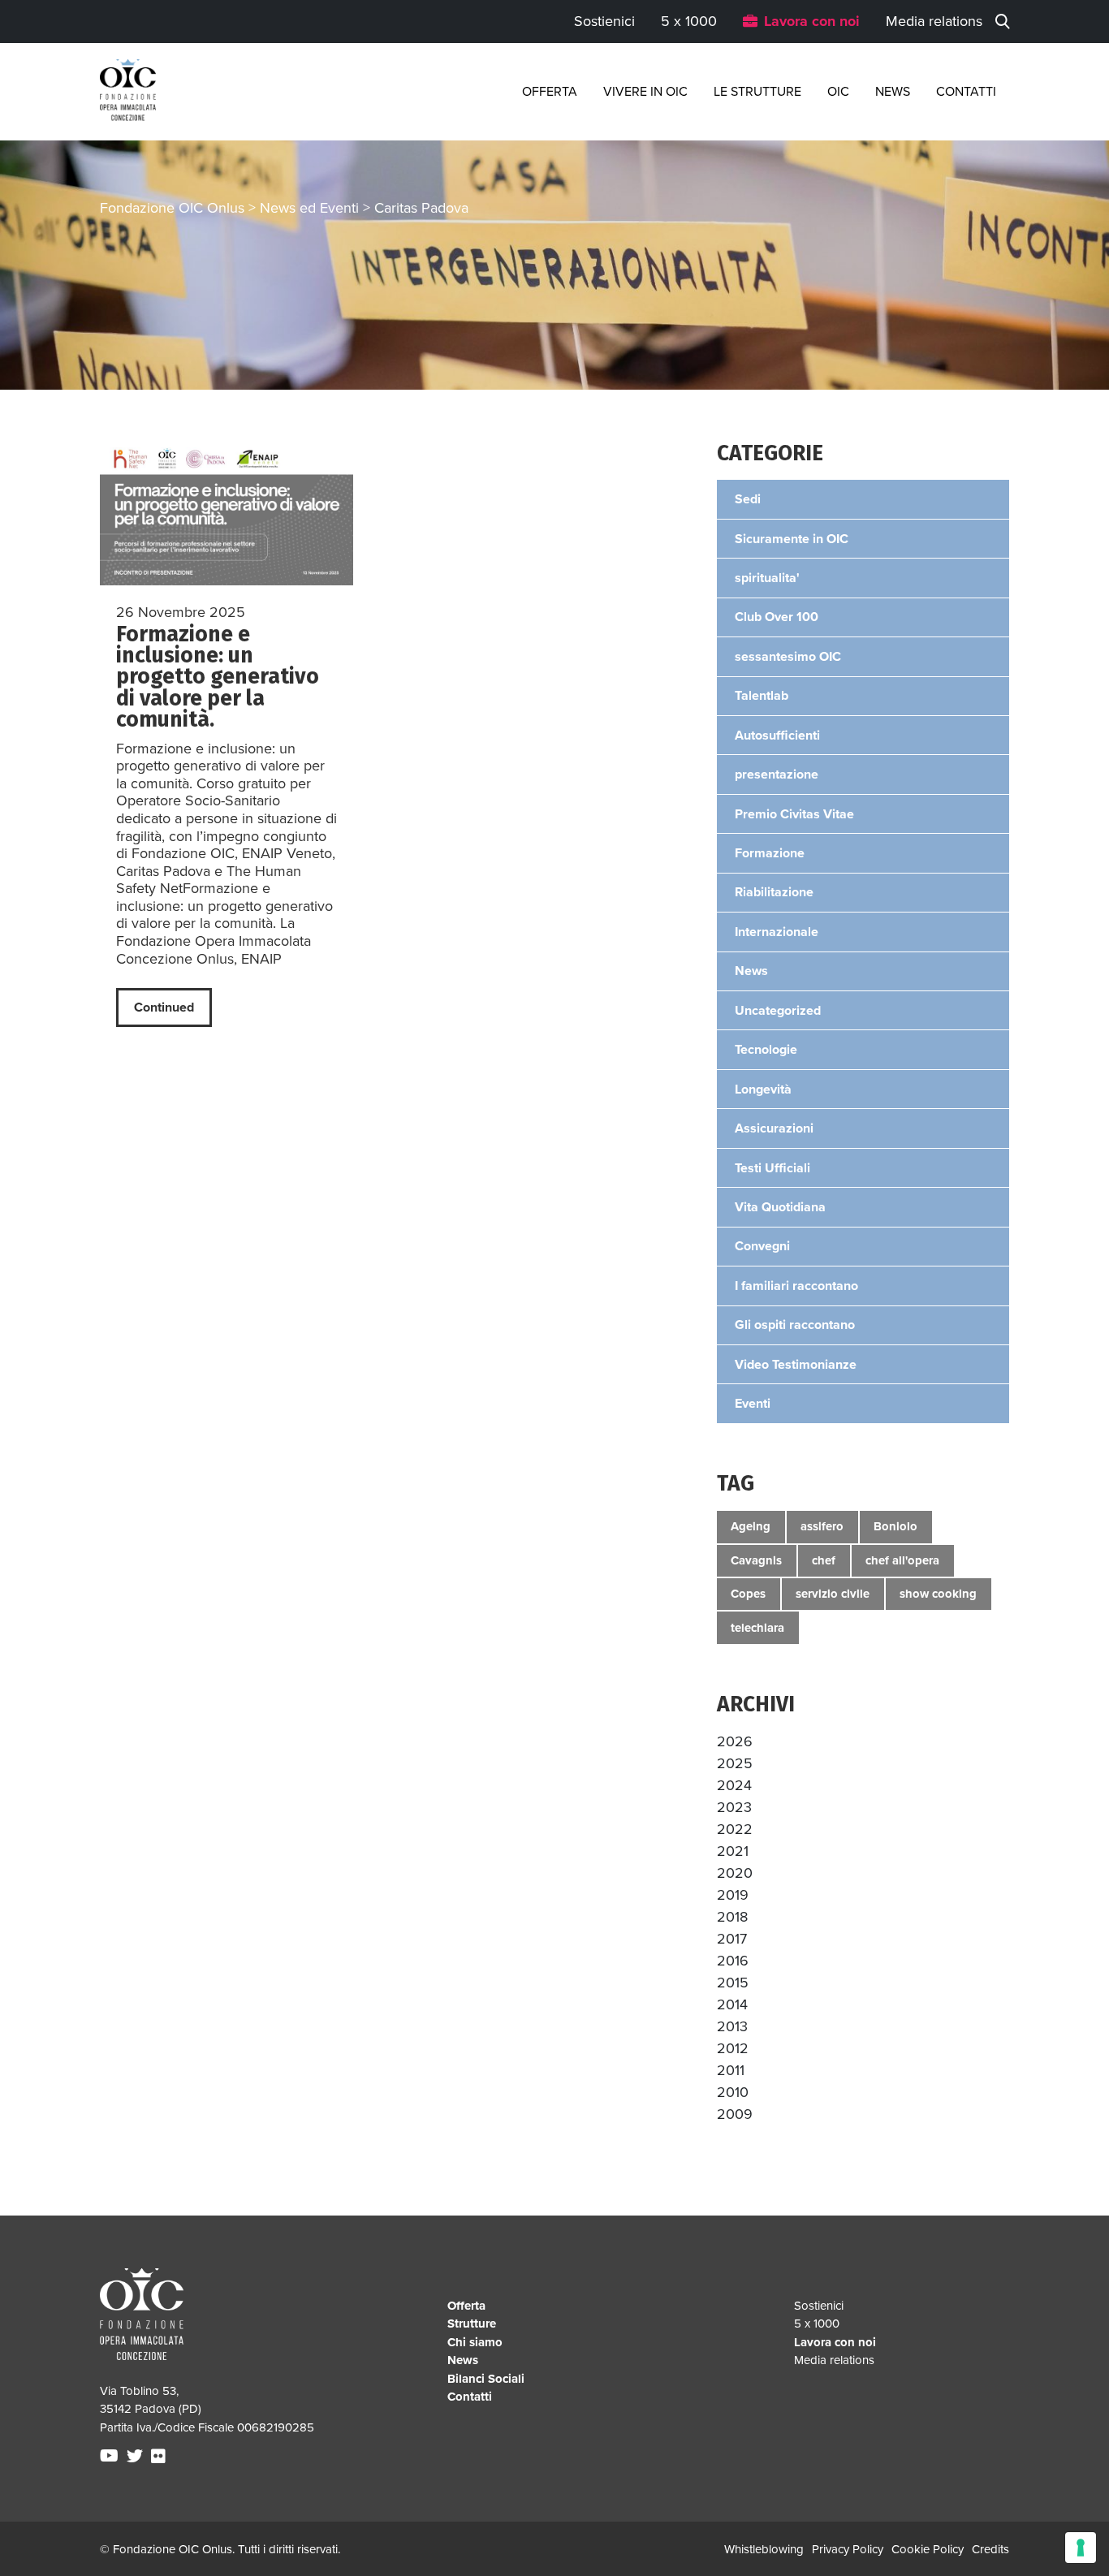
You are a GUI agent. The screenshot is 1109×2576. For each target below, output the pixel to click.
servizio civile (833, 1594)
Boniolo (895, 1526)
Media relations (934, 21)
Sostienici (604, 21)
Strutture (472, 2324)
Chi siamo (475, 2342)
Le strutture (757, 92)
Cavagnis (756, 1560)
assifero (822, 1526)
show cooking (938, 1594)
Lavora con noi (812, 21)
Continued (164, 1008)
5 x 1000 (689, 21)
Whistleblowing (764, 2549)
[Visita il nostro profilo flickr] (160, 2457)
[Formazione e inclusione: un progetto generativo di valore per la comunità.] (227, 514)
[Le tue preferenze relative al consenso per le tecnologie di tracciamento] (1081, 2548)
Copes (748, 1594)
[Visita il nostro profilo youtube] (111, 2457)
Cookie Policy (928, 2549)
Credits (990, 2549)
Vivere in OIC (645, 92)
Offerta (550, 92)
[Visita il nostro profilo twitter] (137, 2457)
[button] (735, 1741)
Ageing (751, 1526)
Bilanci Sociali (486, 2379)
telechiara (757, 1628)
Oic (838, 92)
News (893, 92)
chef (824, 1560)
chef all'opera (902, 1560)
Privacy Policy (848, 2549)
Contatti (966, 92)
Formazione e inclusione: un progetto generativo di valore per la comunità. (218, 677)
